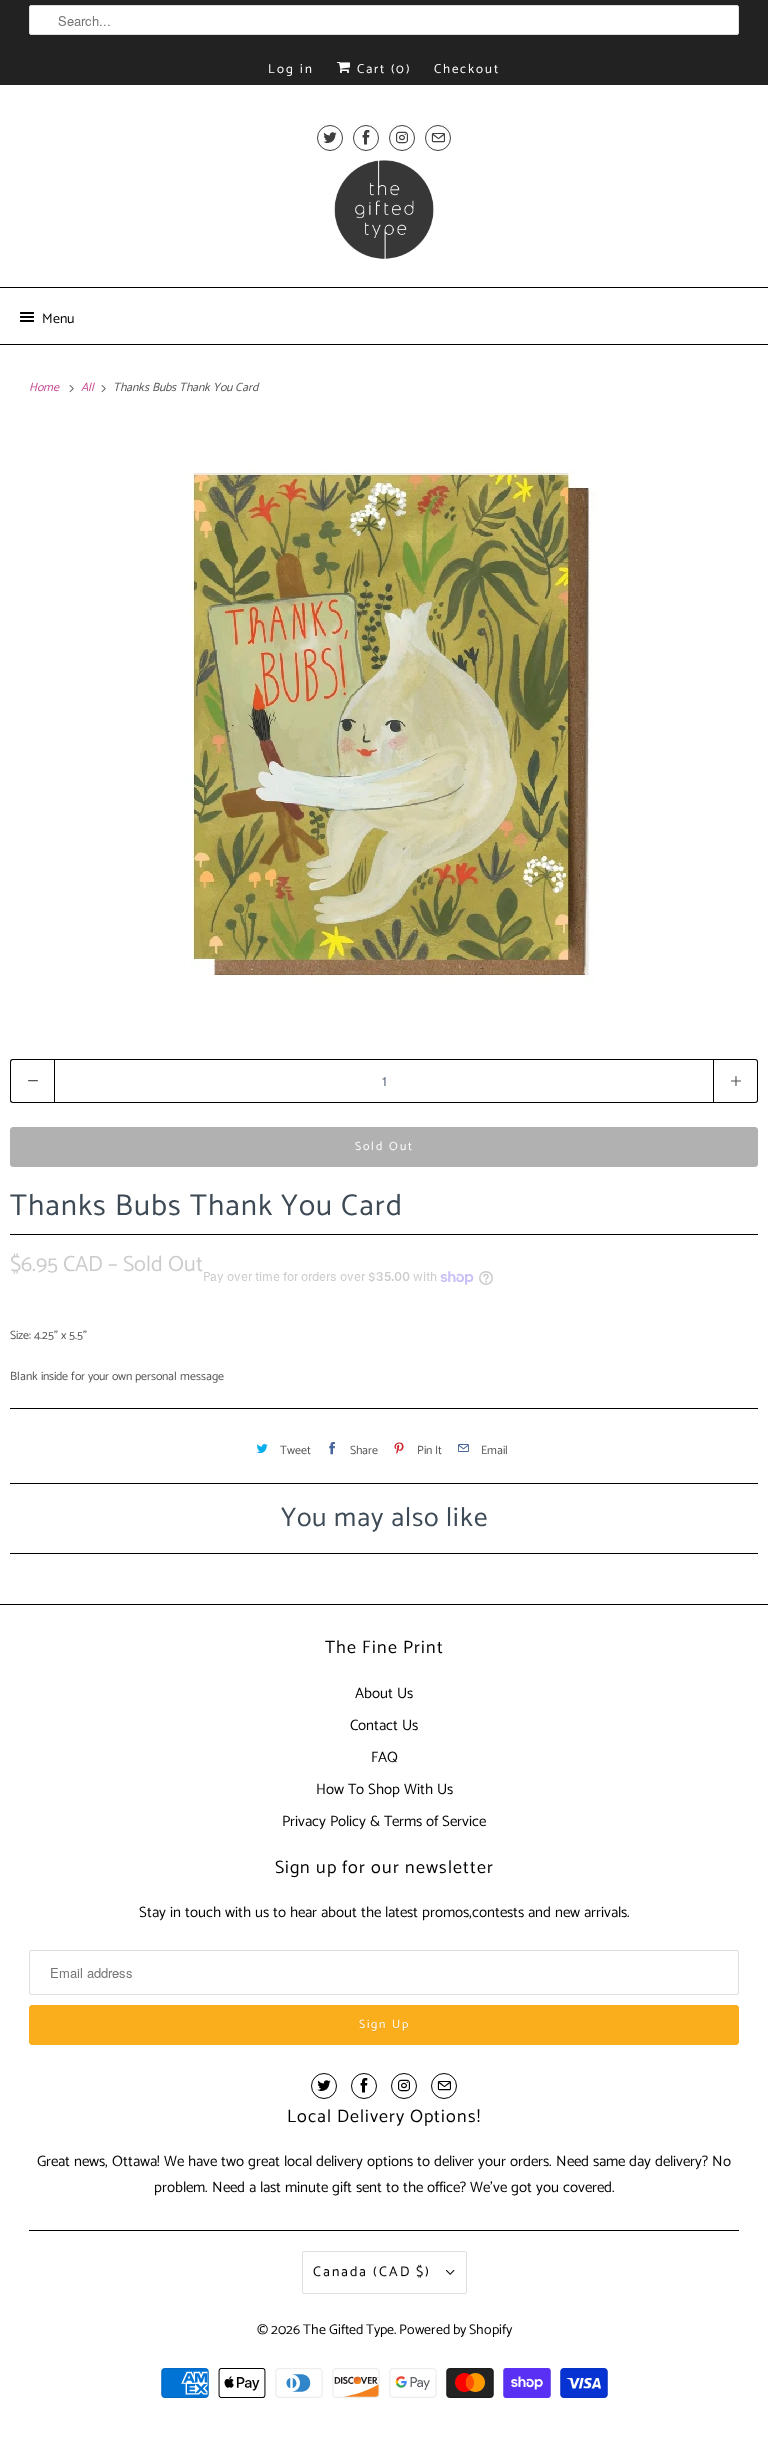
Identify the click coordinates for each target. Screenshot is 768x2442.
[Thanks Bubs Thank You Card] (384, 723)
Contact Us (384, 1725)
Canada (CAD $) (374, 2272)
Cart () (381, 69)
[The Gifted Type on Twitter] (330, 137)
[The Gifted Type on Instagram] (402, 137)
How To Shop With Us (384, 1789)
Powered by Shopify (455, 2330)
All (89, 387)
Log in (291, 69)
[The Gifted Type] (384, 216)
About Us (384, 1693)
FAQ (384, 1757)
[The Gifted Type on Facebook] (366, 137)
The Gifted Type (348, 2330)
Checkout (467, 69)
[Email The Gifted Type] (438, 137)
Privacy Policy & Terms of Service (384, 1821)
